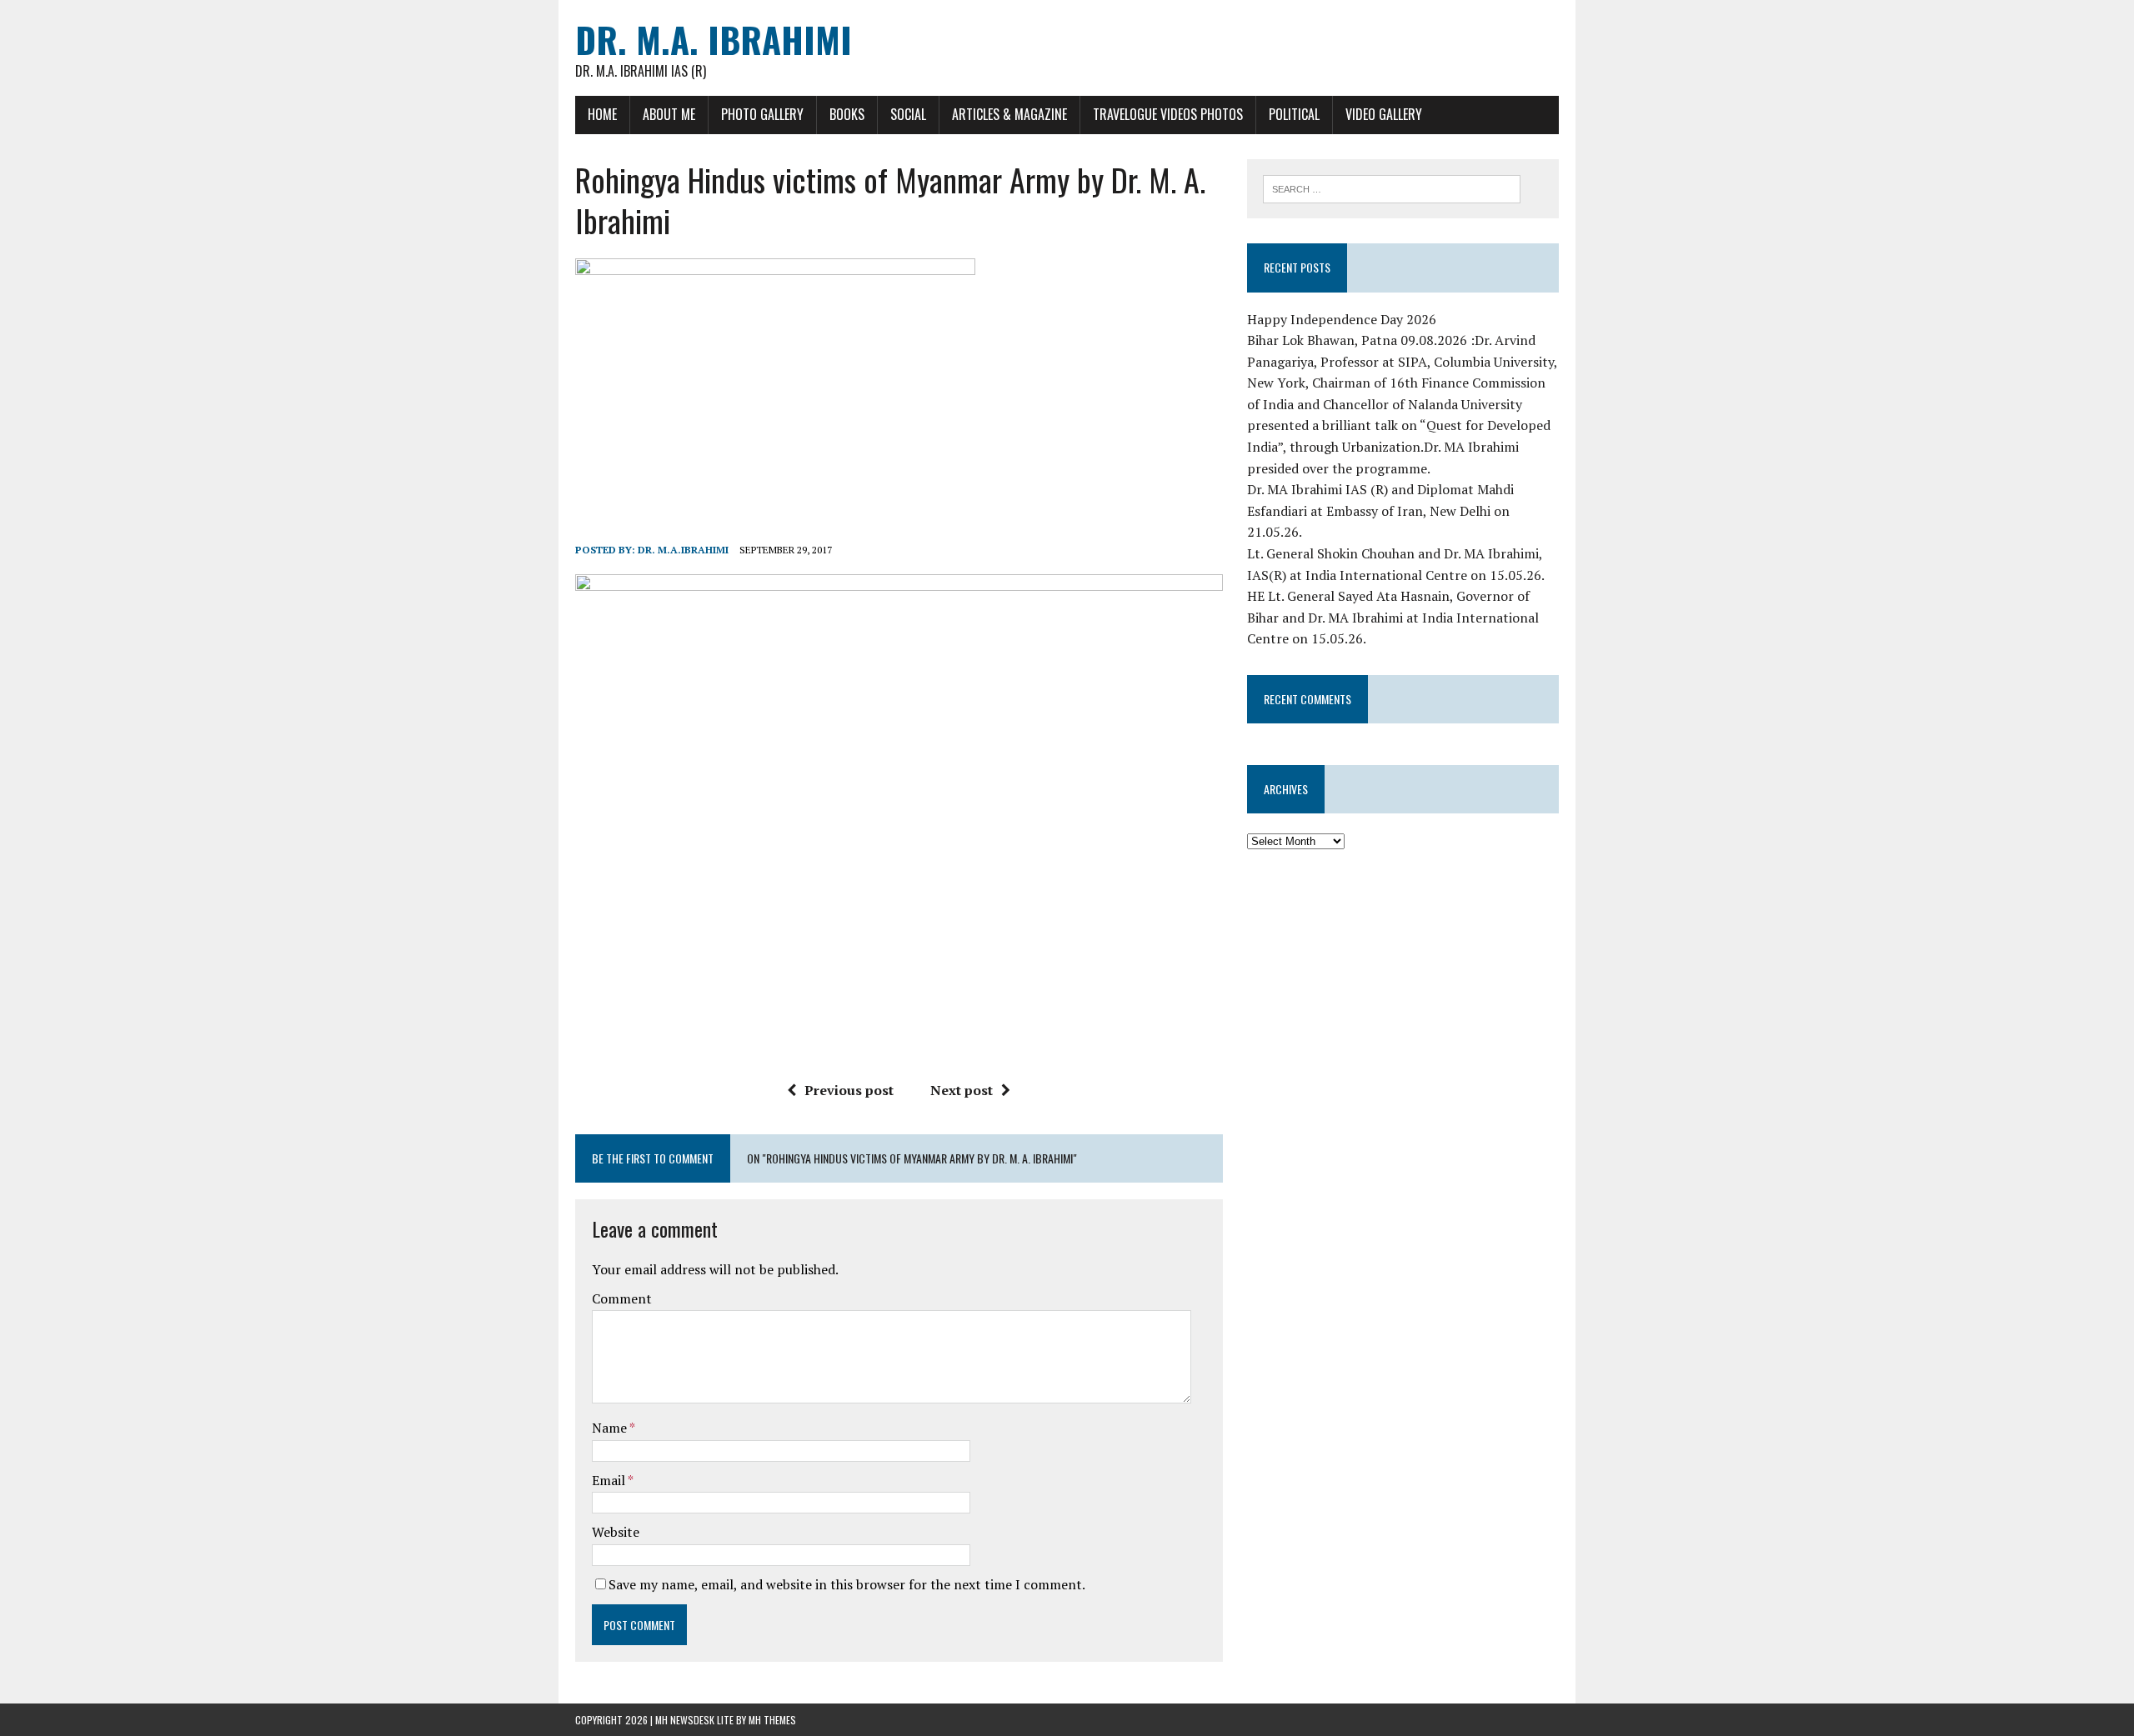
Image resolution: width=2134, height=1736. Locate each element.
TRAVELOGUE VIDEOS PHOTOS (1168, 114)
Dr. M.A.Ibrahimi (683, 550)
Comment (622, 1298)
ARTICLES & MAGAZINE (1009, 114)
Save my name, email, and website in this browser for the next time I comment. (847, 1584)
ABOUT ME (669, 114)
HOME (602, 114)
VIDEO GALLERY (1384, 114)
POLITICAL (1294, 114)
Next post (962, 1090)
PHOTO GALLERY (762, 114)
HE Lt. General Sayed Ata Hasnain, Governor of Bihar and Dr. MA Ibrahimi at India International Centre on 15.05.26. (1393, 617)
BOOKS (847, 114)
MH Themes (772, 1720)
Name (611, 1428)
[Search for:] (1392, 188)
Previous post (849, 1090)
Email (610, 1480)
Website (616, 1532)
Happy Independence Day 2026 (1342, 319)
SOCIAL (908, 114)
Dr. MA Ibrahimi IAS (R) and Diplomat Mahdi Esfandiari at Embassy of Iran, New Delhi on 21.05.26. (1380, 510)
